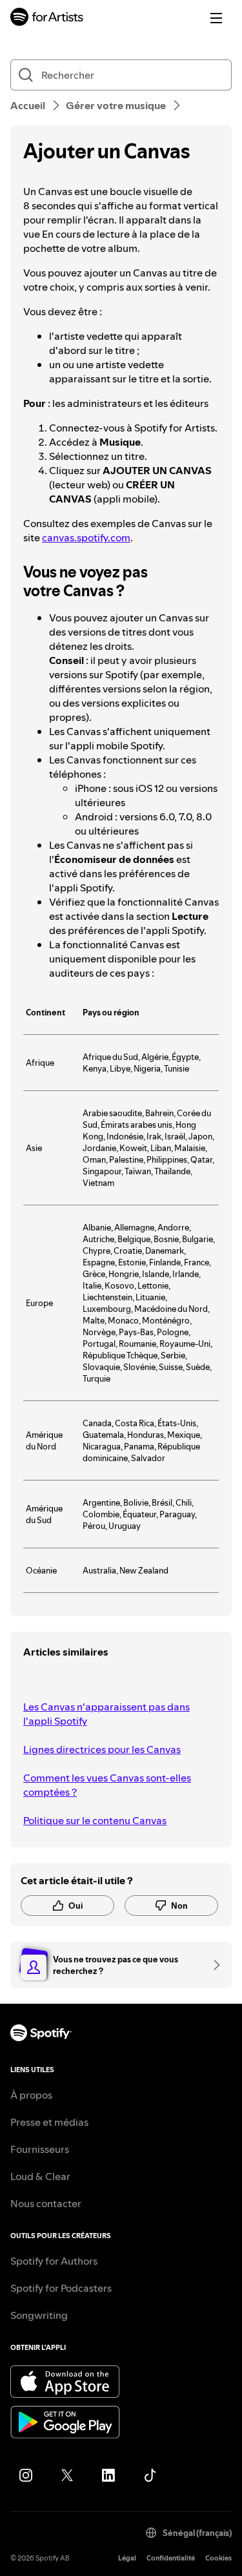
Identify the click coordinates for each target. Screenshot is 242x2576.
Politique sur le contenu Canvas (95, 1820)
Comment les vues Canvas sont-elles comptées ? (107, 1785)
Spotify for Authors (54, 2261)
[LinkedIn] (108, 2475)
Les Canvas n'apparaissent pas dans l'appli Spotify (106, 1714)
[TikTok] (150, 2475)
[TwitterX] (67, 2475)
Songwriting (39, 2315)
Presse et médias (49, 2122)
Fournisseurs (40, 2149)
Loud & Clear (40, 2176)
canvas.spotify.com (86, 537)
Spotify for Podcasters (61, 2288)
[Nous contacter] (212, 1965)
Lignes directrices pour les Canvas (102, 1749)
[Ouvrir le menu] (216, 18)
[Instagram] (26, 2475)
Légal (127, 2558)
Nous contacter (46, 2203)
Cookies (218, 2558)
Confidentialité (171, 2558)
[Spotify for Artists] (47, 18)
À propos (31, 2095)
